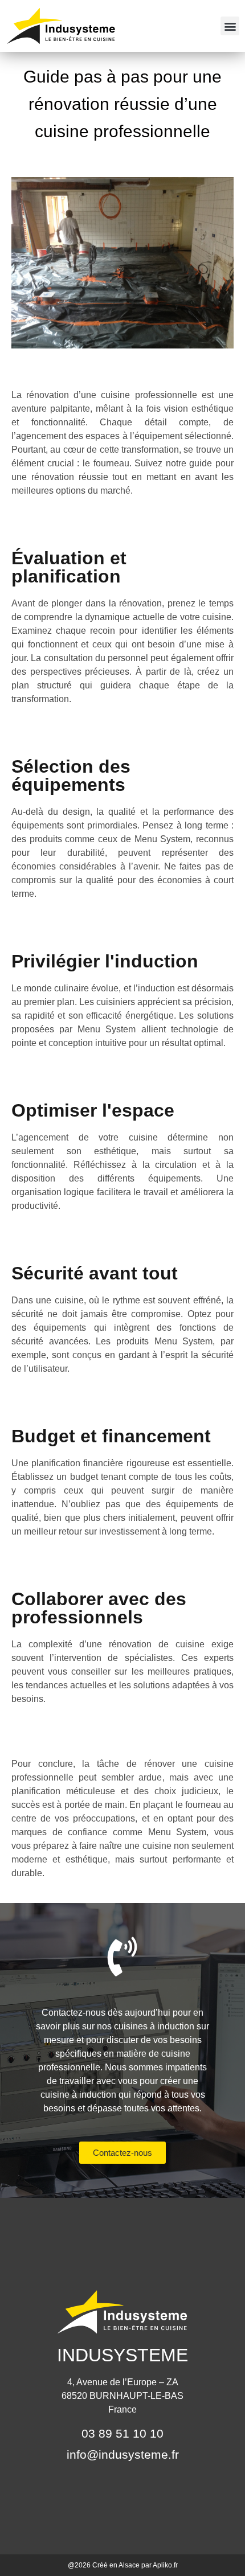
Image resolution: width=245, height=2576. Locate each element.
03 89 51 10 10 (122, 2433)
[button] (230, 26)
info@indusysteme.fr (123, 2454)
